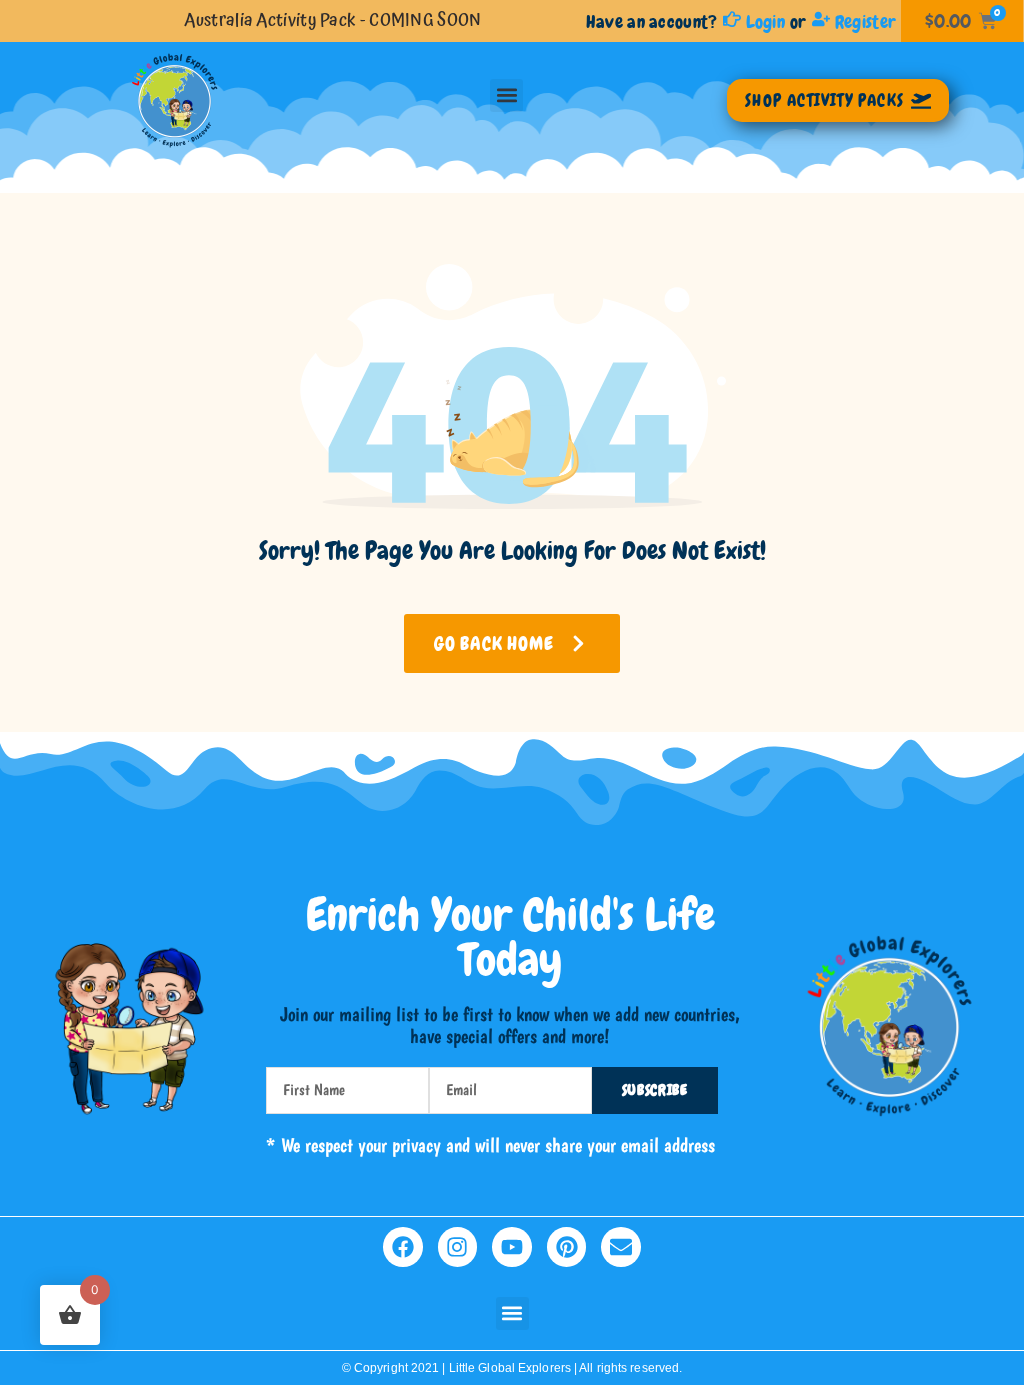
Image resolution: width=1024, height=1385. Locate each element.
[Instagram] (458, 1247)
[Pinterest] (567, 1247)
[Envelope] (621, 1247)
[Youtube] (512, 1247)
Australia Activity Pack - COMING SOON (332, 20)
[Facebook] (403, 1247)
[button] (506, 95)
